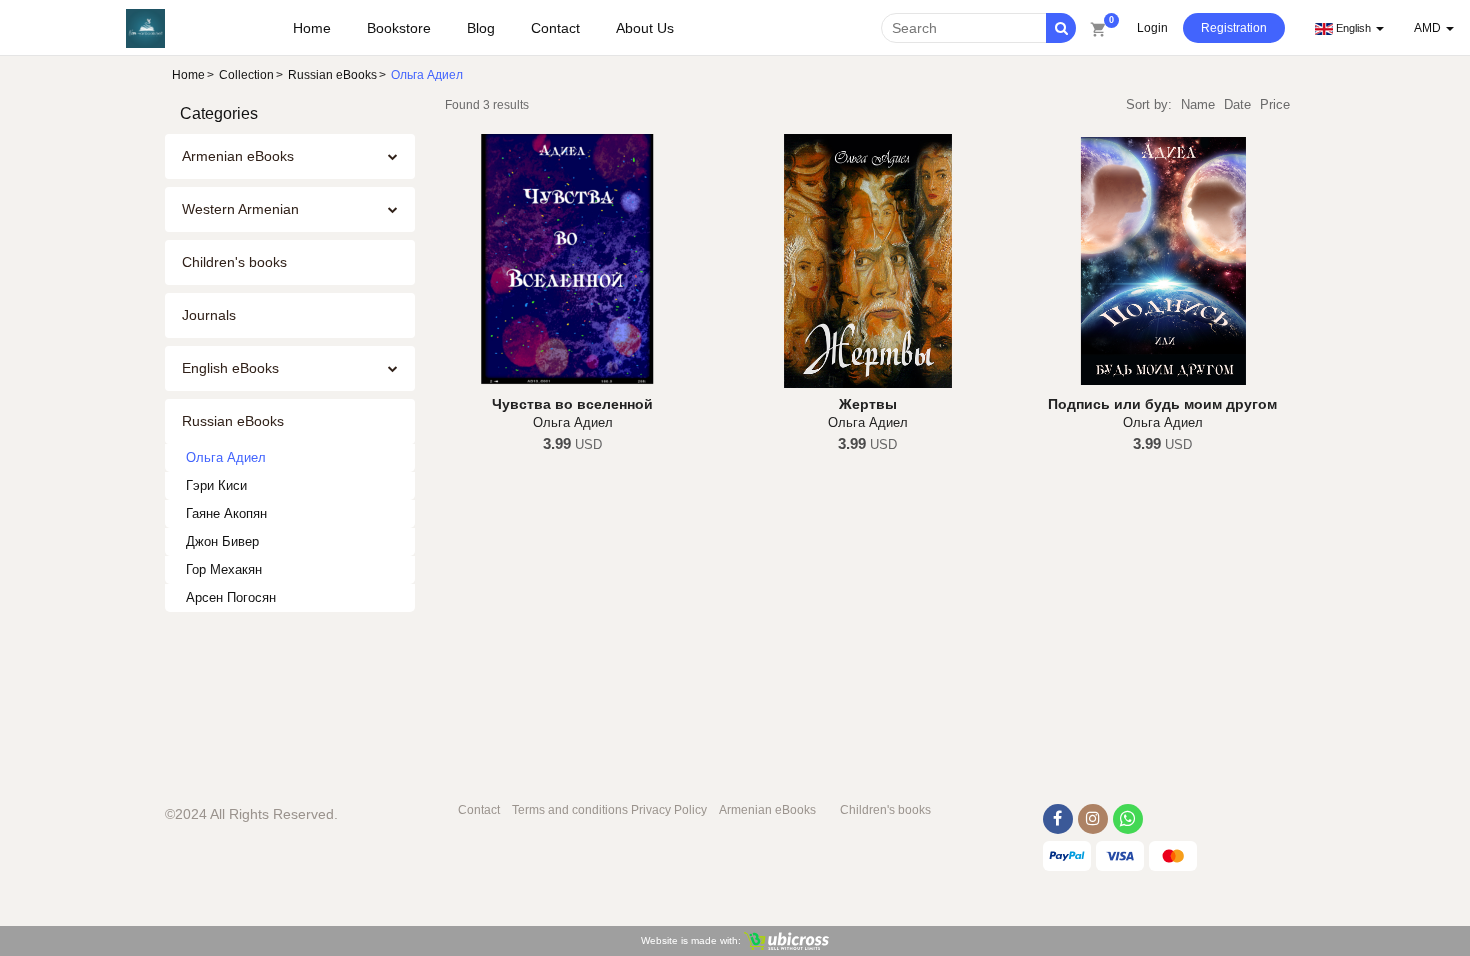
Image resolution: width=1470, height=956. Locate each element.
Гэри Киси (216, 485)
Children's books (234, 262)
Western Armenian (240, 209)
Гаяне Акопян (226, 513)
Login (1152, 28)
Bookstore (399, 28)
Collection (246, 75)
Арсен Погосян (231, 597)
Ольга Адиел (226, 457)
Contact (555, 28)
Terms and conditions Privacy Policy (609, 810)
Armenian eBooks (238, 156)
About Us (645, 28)
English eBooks (230, 368)
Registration (1234, 28)
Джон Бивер (222, 541)
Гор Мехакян (224, 569)
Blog (481, 28)
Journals (209, 315)
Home (312, 28)
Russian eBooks (332, 75)
